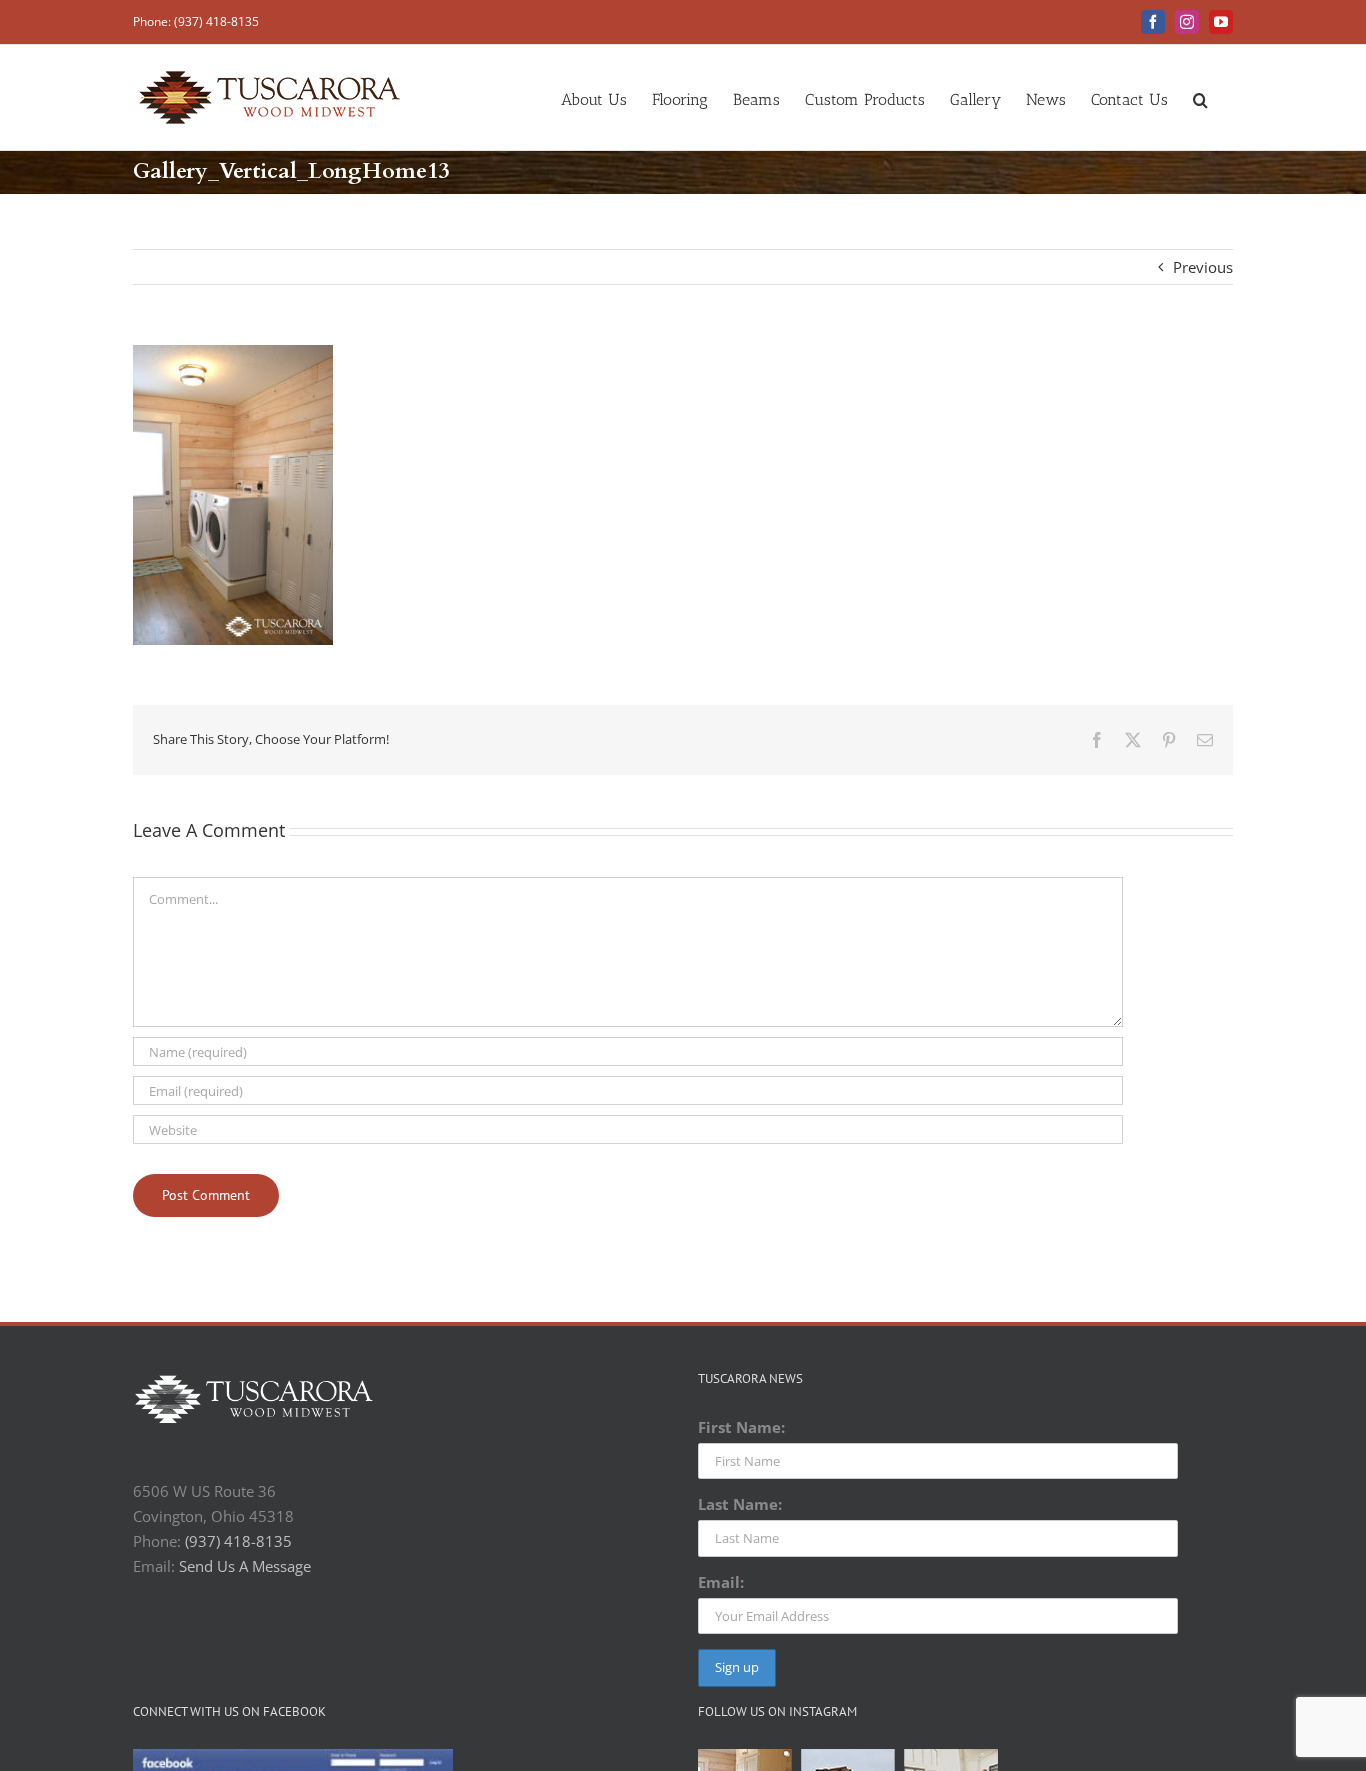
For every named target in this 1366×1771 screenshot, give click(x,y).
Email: (721, 1582)
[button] (1200, 97)
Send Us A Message (245, 1566)
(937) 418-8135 (238, 1541)
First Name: (741, 1427)
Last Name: (740, 1504)
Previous (1203, 267)
